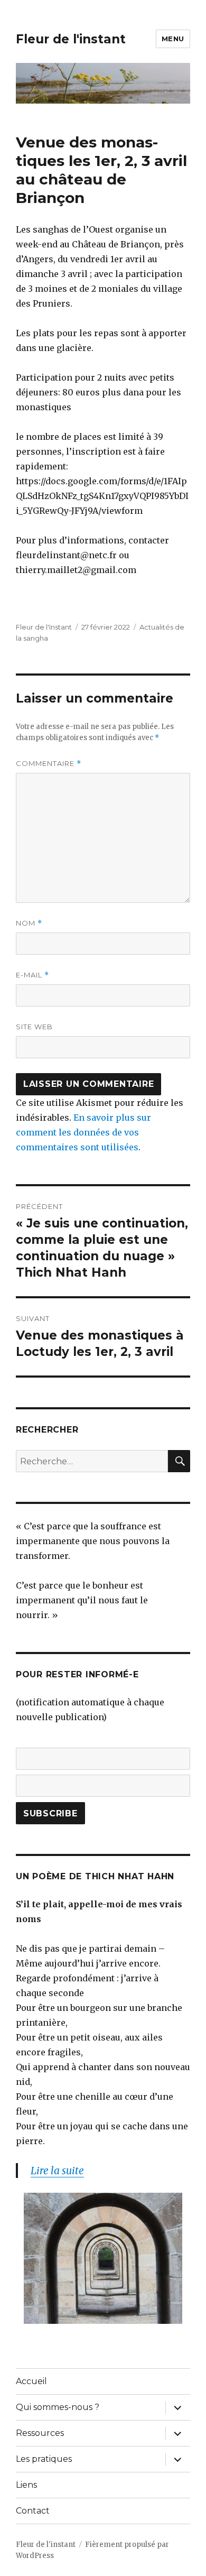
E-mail (32, 975)
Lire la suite (57, 2171)
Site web (34, 1027)
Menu (173, 39)
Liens (26, 2485)
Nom (29, 923)
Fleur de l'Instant (44, 627)
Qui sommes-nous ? (58, 2407)
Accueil (31, 2381)
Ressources (40, 2433)
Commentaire (49, 764)
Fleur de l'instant (71, 39)
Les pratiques (44, 2459)
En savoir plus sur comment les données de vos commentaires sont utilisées (83, 1132)
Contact (33, 2511)
